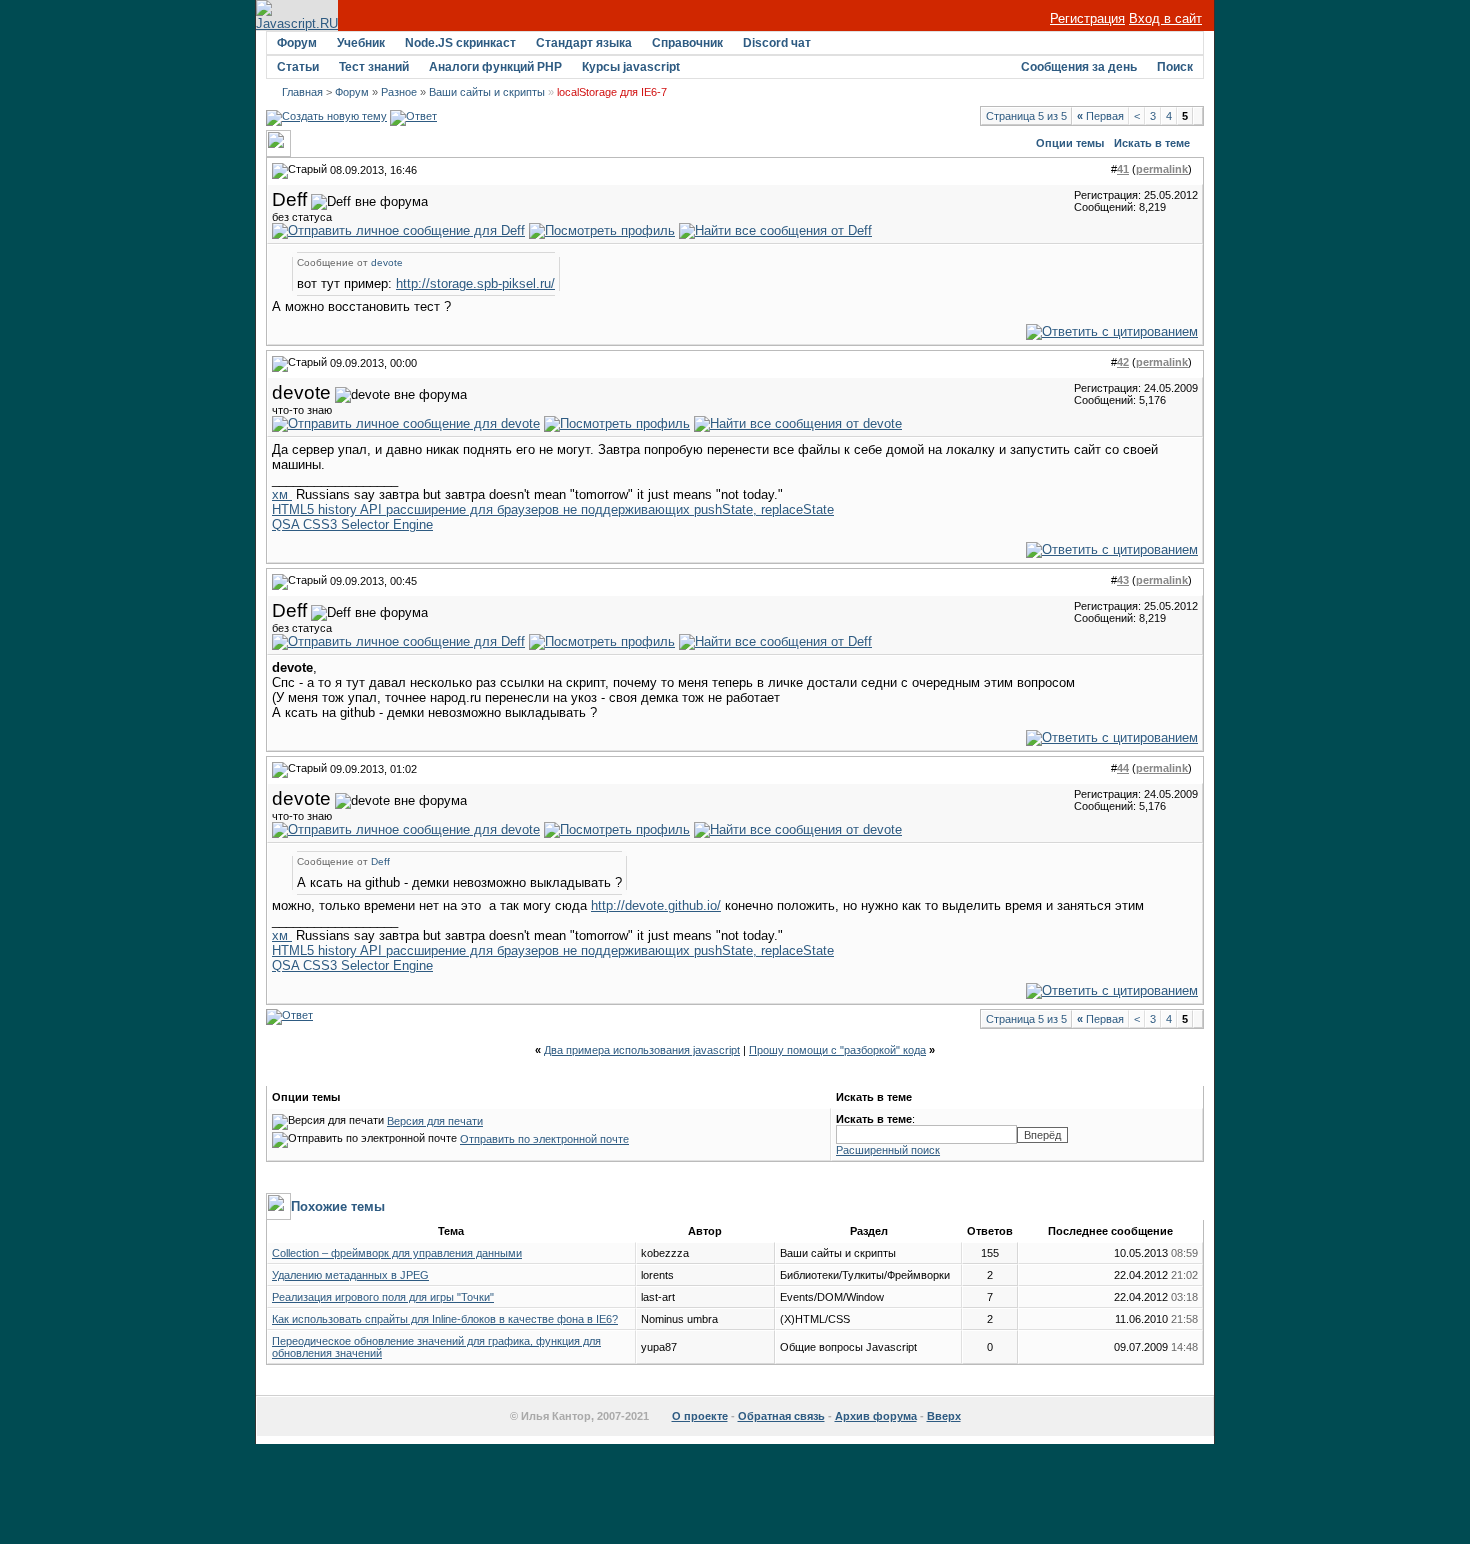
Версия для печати (435, 1121)
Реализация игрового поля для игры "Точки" (383, 1297)
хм (282, 494)
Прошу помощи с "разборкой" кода (837, 1050)
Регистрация (1087, 18)
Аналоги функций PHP (495, 67)
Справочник (687, 43)
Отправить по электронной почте (544, 1139)
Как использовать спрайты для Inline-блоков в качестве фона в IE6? (445, 1319)
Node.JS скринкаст (460, 43)
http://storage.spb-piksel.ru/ (475, 283)
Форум (297, 43)
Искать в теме (1152, 143)
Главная (302, 92)
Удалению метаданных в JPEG (350, 1275)
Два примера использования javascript (642, 1050)
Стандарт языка (584, 43)
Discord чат (777, 43)
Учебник (361, 43)
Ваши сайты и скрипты (487, 92)
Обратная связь (781, 1416)
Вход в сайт (1165, 18)
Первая (1100, 116)
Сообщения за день (1079, 67)
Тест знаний (374, 67)
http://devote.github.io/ (656, 905)
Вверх (944, 1416)
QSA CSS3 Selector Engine (352, 524)
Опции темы (1070, 143)
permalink (1162, 169)
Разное (399, 92)
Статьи (298, 67)
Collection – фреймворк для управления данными (397, 1253)
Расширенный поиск (888, 1150)
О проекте (700, 1416)
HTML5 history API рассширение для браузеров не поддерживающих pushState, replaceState (553, 509)
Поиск (1175, 67)
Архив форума (876, 1416)
